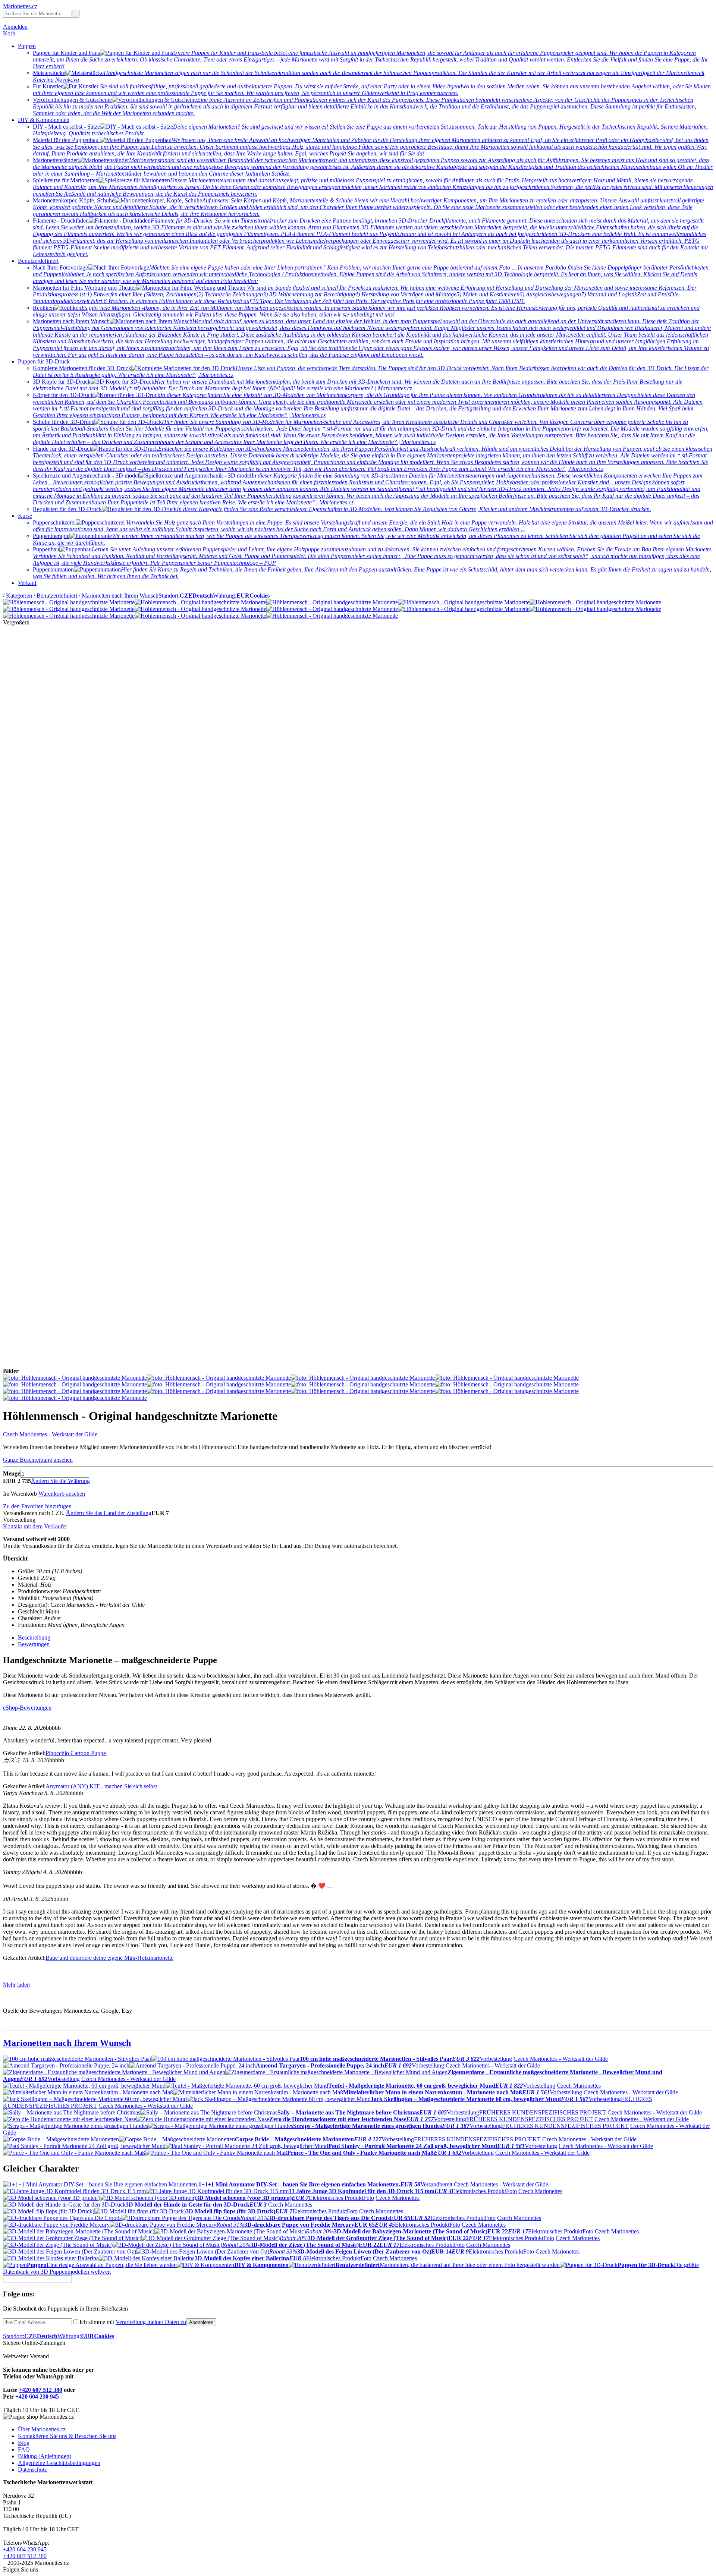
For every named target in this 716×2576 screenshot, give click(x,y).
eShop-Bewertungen (27, 1708)
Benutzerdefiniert (38, 261)
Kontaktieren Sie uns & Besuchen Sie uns (67, 2436)
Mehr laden (16, 1985)
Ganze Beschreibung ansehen (38, 1460)
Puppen (27, 46)
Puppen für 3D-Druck (44, 361)
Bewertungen (34, 1644)
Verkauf (27, 583)
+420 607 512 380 (40, 2390)
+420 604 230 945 (37, 2397)
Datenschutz (32, 2470)
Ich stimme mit (133, 2322)
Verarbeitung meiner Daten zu (151, 2322)
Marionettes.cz (20, 6)
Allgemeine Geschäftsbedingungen (59, 2463)
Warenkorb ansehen (62, 1494)
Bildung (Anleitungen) (45, 2456)
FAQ (24, 2449)
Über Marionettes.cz (42, 2429)
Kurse (25, 516)
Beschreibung (34, 1637)
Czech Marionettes (579, 2086)
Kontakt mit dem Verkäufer (35, 1526)
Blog (24, 2443)
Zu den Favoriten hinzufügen (37, 1506)
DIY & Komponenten (44, 120)
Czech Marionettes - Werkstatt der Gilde (50, 1434)
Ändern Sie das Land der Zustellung (109, 1513)
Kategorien (19, 596)
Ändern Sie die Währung (60, 1481)
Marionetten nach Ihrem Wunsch (120, 596)
